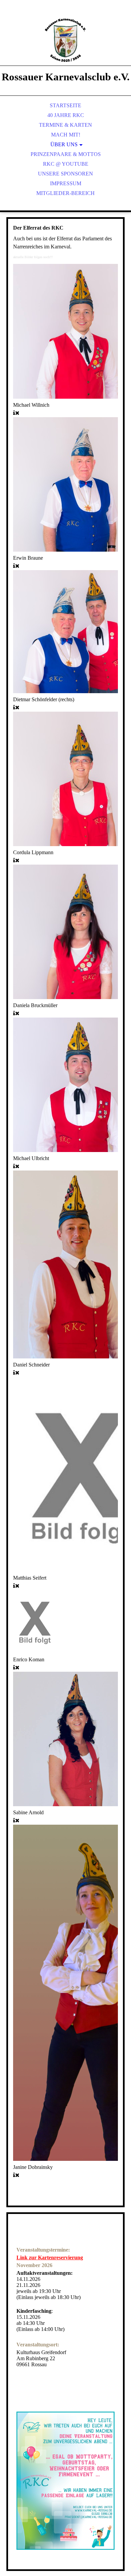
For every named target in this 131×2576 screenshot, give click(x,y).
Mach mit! (66, 135)
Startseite (65, 105)
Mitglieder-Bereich (65, 193)
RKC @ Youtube (66, 164)
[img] (65, 40)
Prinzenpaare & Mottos (66, 154)
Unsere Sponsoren (65, 174)
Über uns (64, 144)
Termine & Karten (65, 125)
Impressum (66, 183)
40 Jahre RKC (66, 115)
